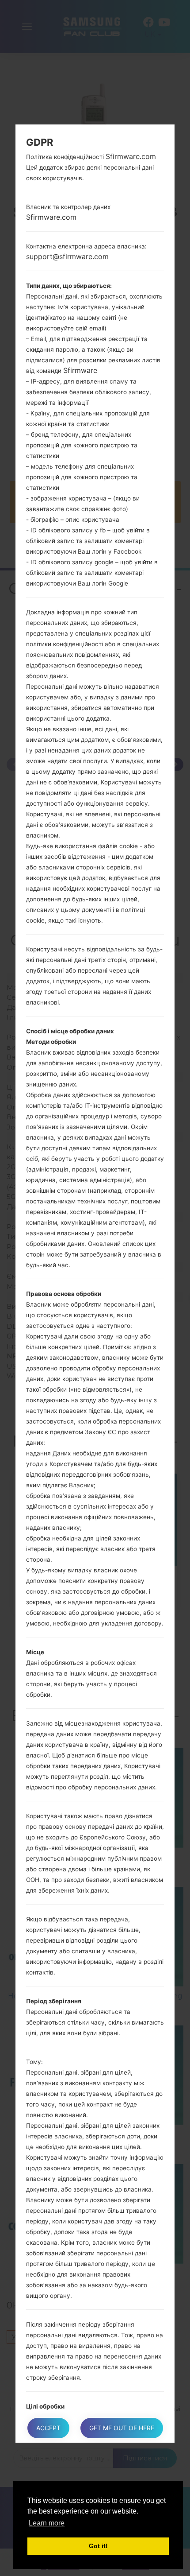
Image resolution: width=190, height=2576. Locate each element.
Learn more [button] (47, 2523)
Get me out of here (122, 2428)
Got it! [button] (98, 2546)
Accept (48, 2428)
